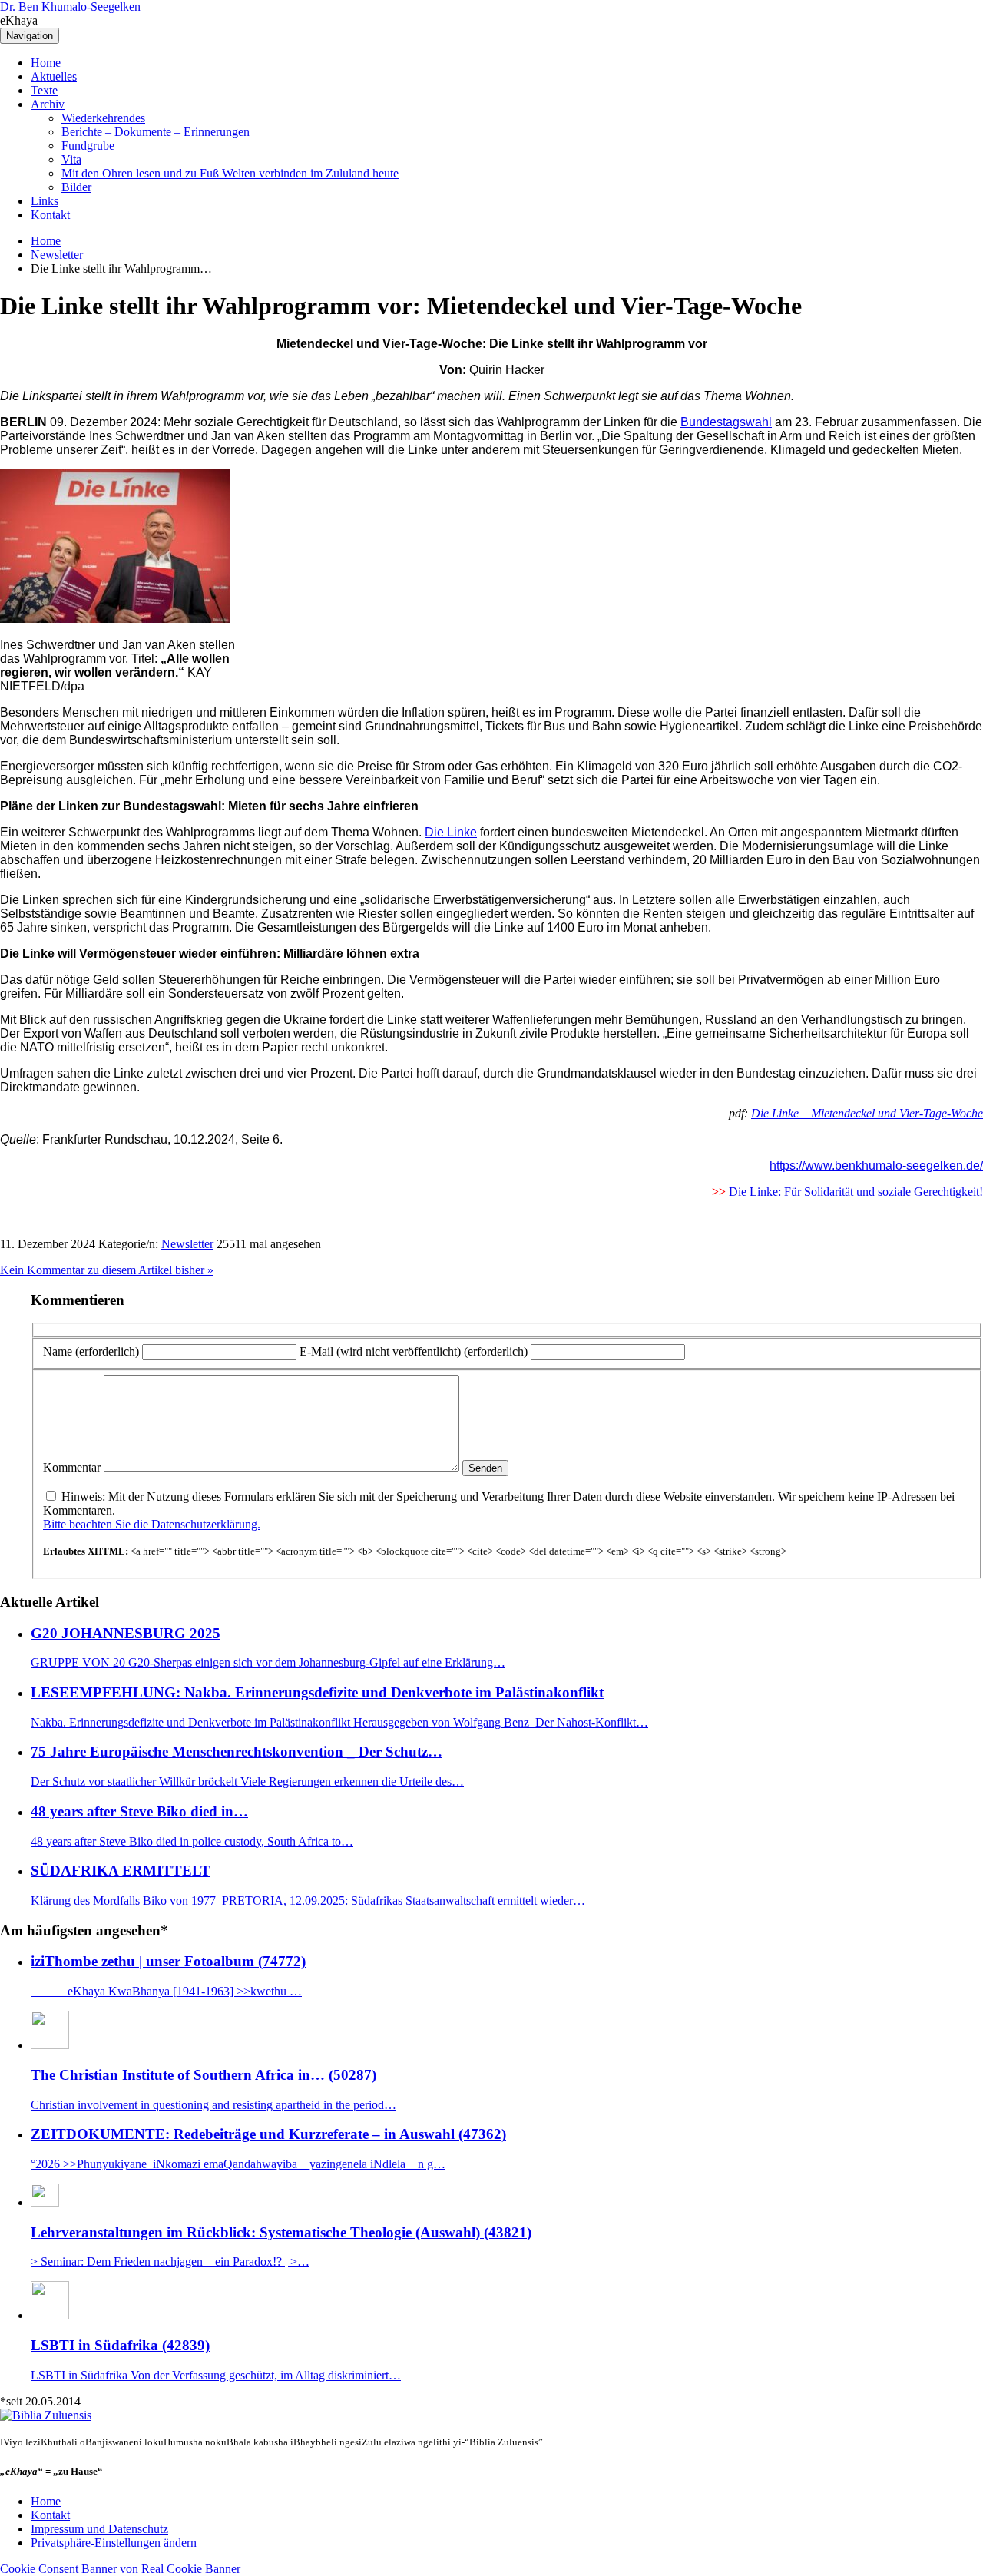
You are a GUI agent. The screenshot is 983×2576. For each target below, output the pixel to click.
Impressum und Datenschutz (99, 2529)
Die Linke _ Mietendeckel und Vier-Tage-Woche (867, 1113)
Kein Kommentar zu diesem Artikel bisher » (107, 1270)
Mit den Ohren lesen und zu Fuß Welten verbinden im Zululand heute (230, 173)
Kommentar (72, 1467)
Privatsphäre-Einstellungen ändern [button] (114, 2543)
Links (45, 201)
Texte (44, 90)
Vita (71, 159)
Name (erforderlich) (91, 1351)
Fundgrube (88, 146)
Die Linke (451, 832)
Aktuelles (54, 76)
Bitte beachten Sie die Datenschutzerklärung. (152, 1524)
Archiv (48, 104)
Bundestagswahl (726, 422)
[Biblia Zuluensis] (46, 2415)
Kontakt (50, 215)
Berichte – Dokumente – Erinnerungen (156, 132)
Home (46, 63)
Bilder (76, 187)
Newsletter (57, 255)
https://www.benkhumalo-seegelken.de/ (876, 1165)
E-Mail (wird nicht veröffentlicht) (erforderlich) (414, 1351)
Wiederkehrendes (103, 118)
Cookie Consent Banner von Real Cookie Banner (120, 2569)
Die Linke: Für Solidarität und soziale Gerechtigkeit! (847, 1192)
